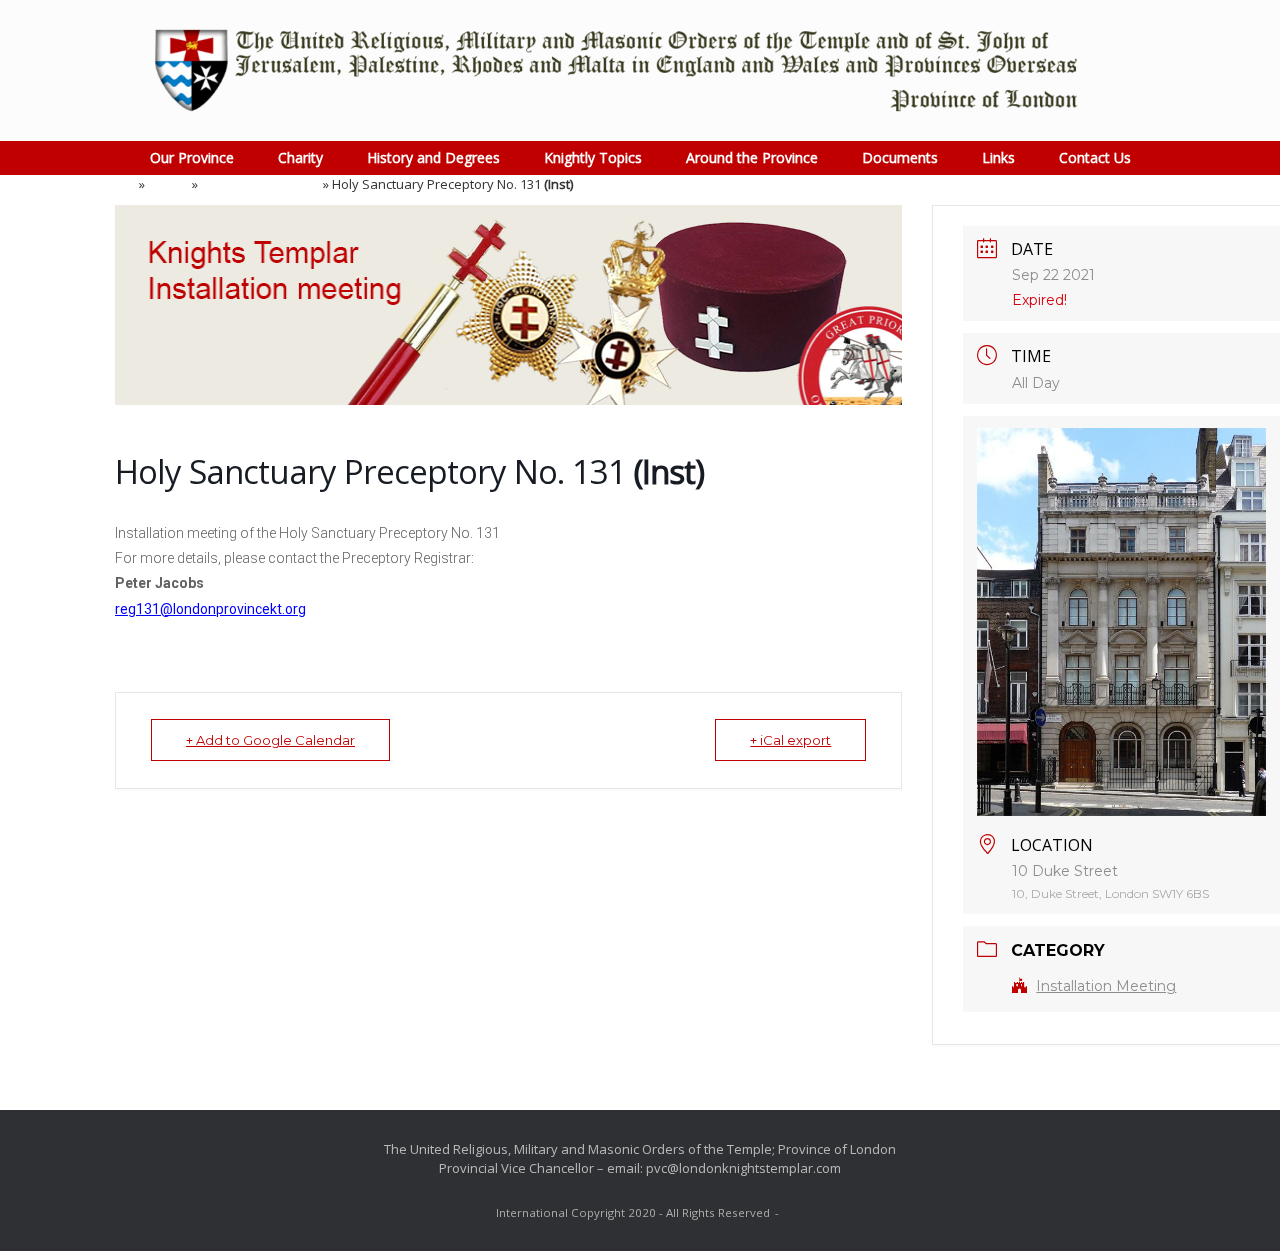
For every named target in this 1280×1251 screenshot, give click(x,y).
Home (118, 184)
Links (998, 157)
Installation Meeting (260, 184)
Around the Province (752, 157)
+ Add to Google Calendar (270, 740)
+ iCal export (790, 740)
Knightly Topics (593, 157)
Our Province (192, 157)
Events (168, 184)
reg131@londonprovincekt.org (210, 609)
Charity (300, 157)
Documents (900, 157)
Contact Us (1095, 157)
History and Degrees (433, 157)
